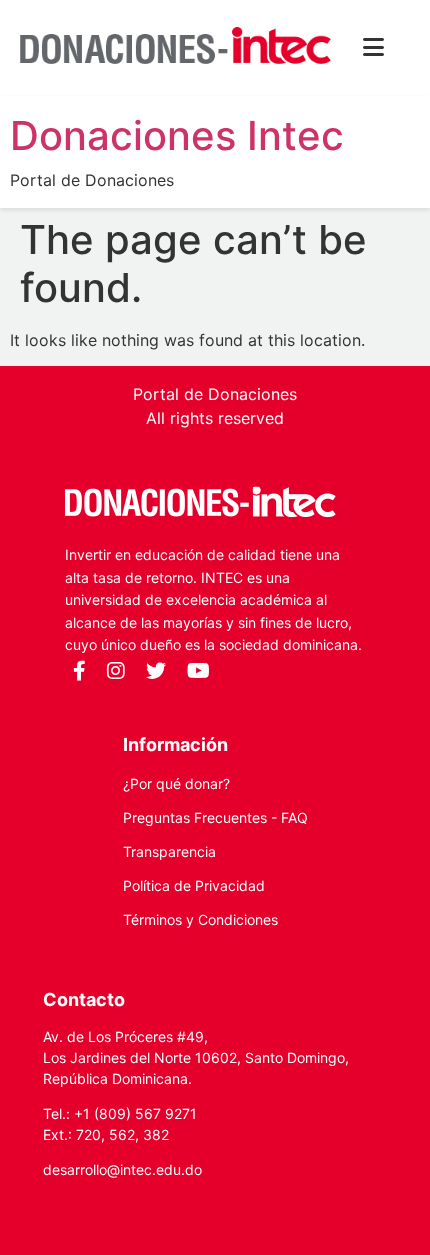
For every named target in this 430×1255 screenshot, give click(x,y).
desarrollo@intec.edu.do (122, 1169)
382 (156, 1134)
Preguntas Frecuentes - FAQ (215, 817)
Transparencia (169, 851)
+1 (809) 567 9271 (135, 1113)
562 (122, 1134)
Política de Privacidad (194, 885)
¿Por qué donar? (176, 783)
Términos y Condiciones (200, 919)
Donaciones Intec (177, 135)
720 (88, 1134)
